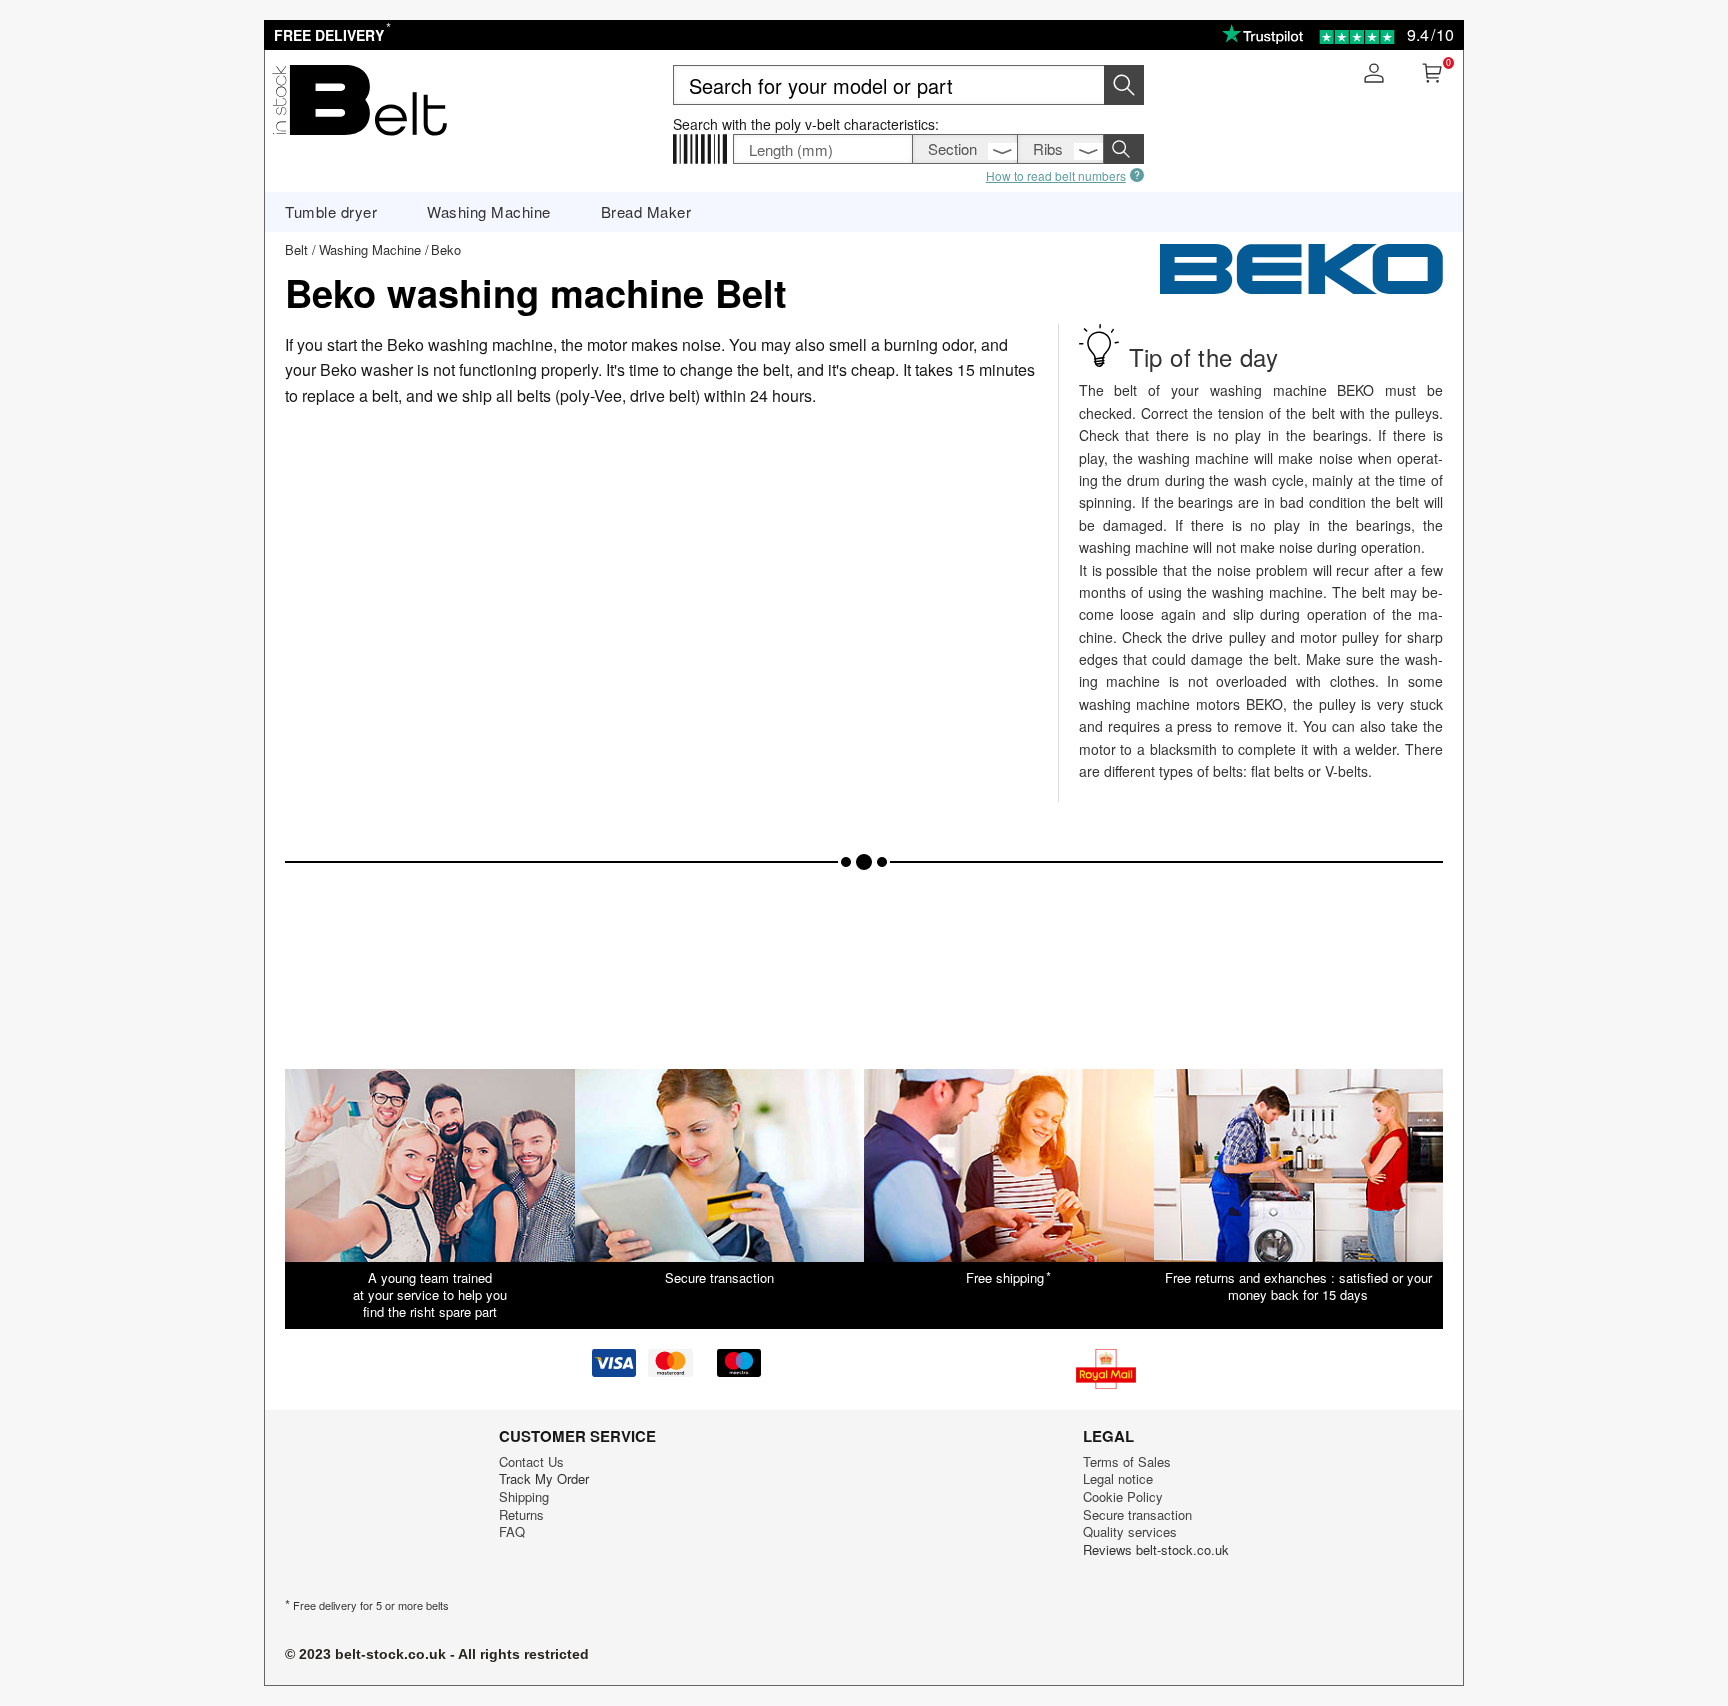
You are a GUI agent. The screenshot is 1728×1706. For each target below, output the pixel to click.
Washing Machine (489, 211)
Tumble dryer (331, 211)
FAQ (512, 1531)
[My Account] (1374, 76)
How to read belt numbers (1056, 175)
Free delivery (331, 35)
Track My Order (544, 1478)
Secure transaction (1137, 1514)
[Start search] (1124, 85)
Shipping (524, 1496)
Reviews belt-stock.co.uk (1156, 1549)
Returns (521, 1514)
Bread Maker (646, 211)
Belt (296, 249)
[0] (1432, 76)
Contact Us (531, 1461)
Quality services (1130, 1531)
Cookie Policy (1123, 1496)
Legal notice (1118, 1478)
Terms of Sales (1127, 1461)
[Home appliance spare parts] (359, 138)
